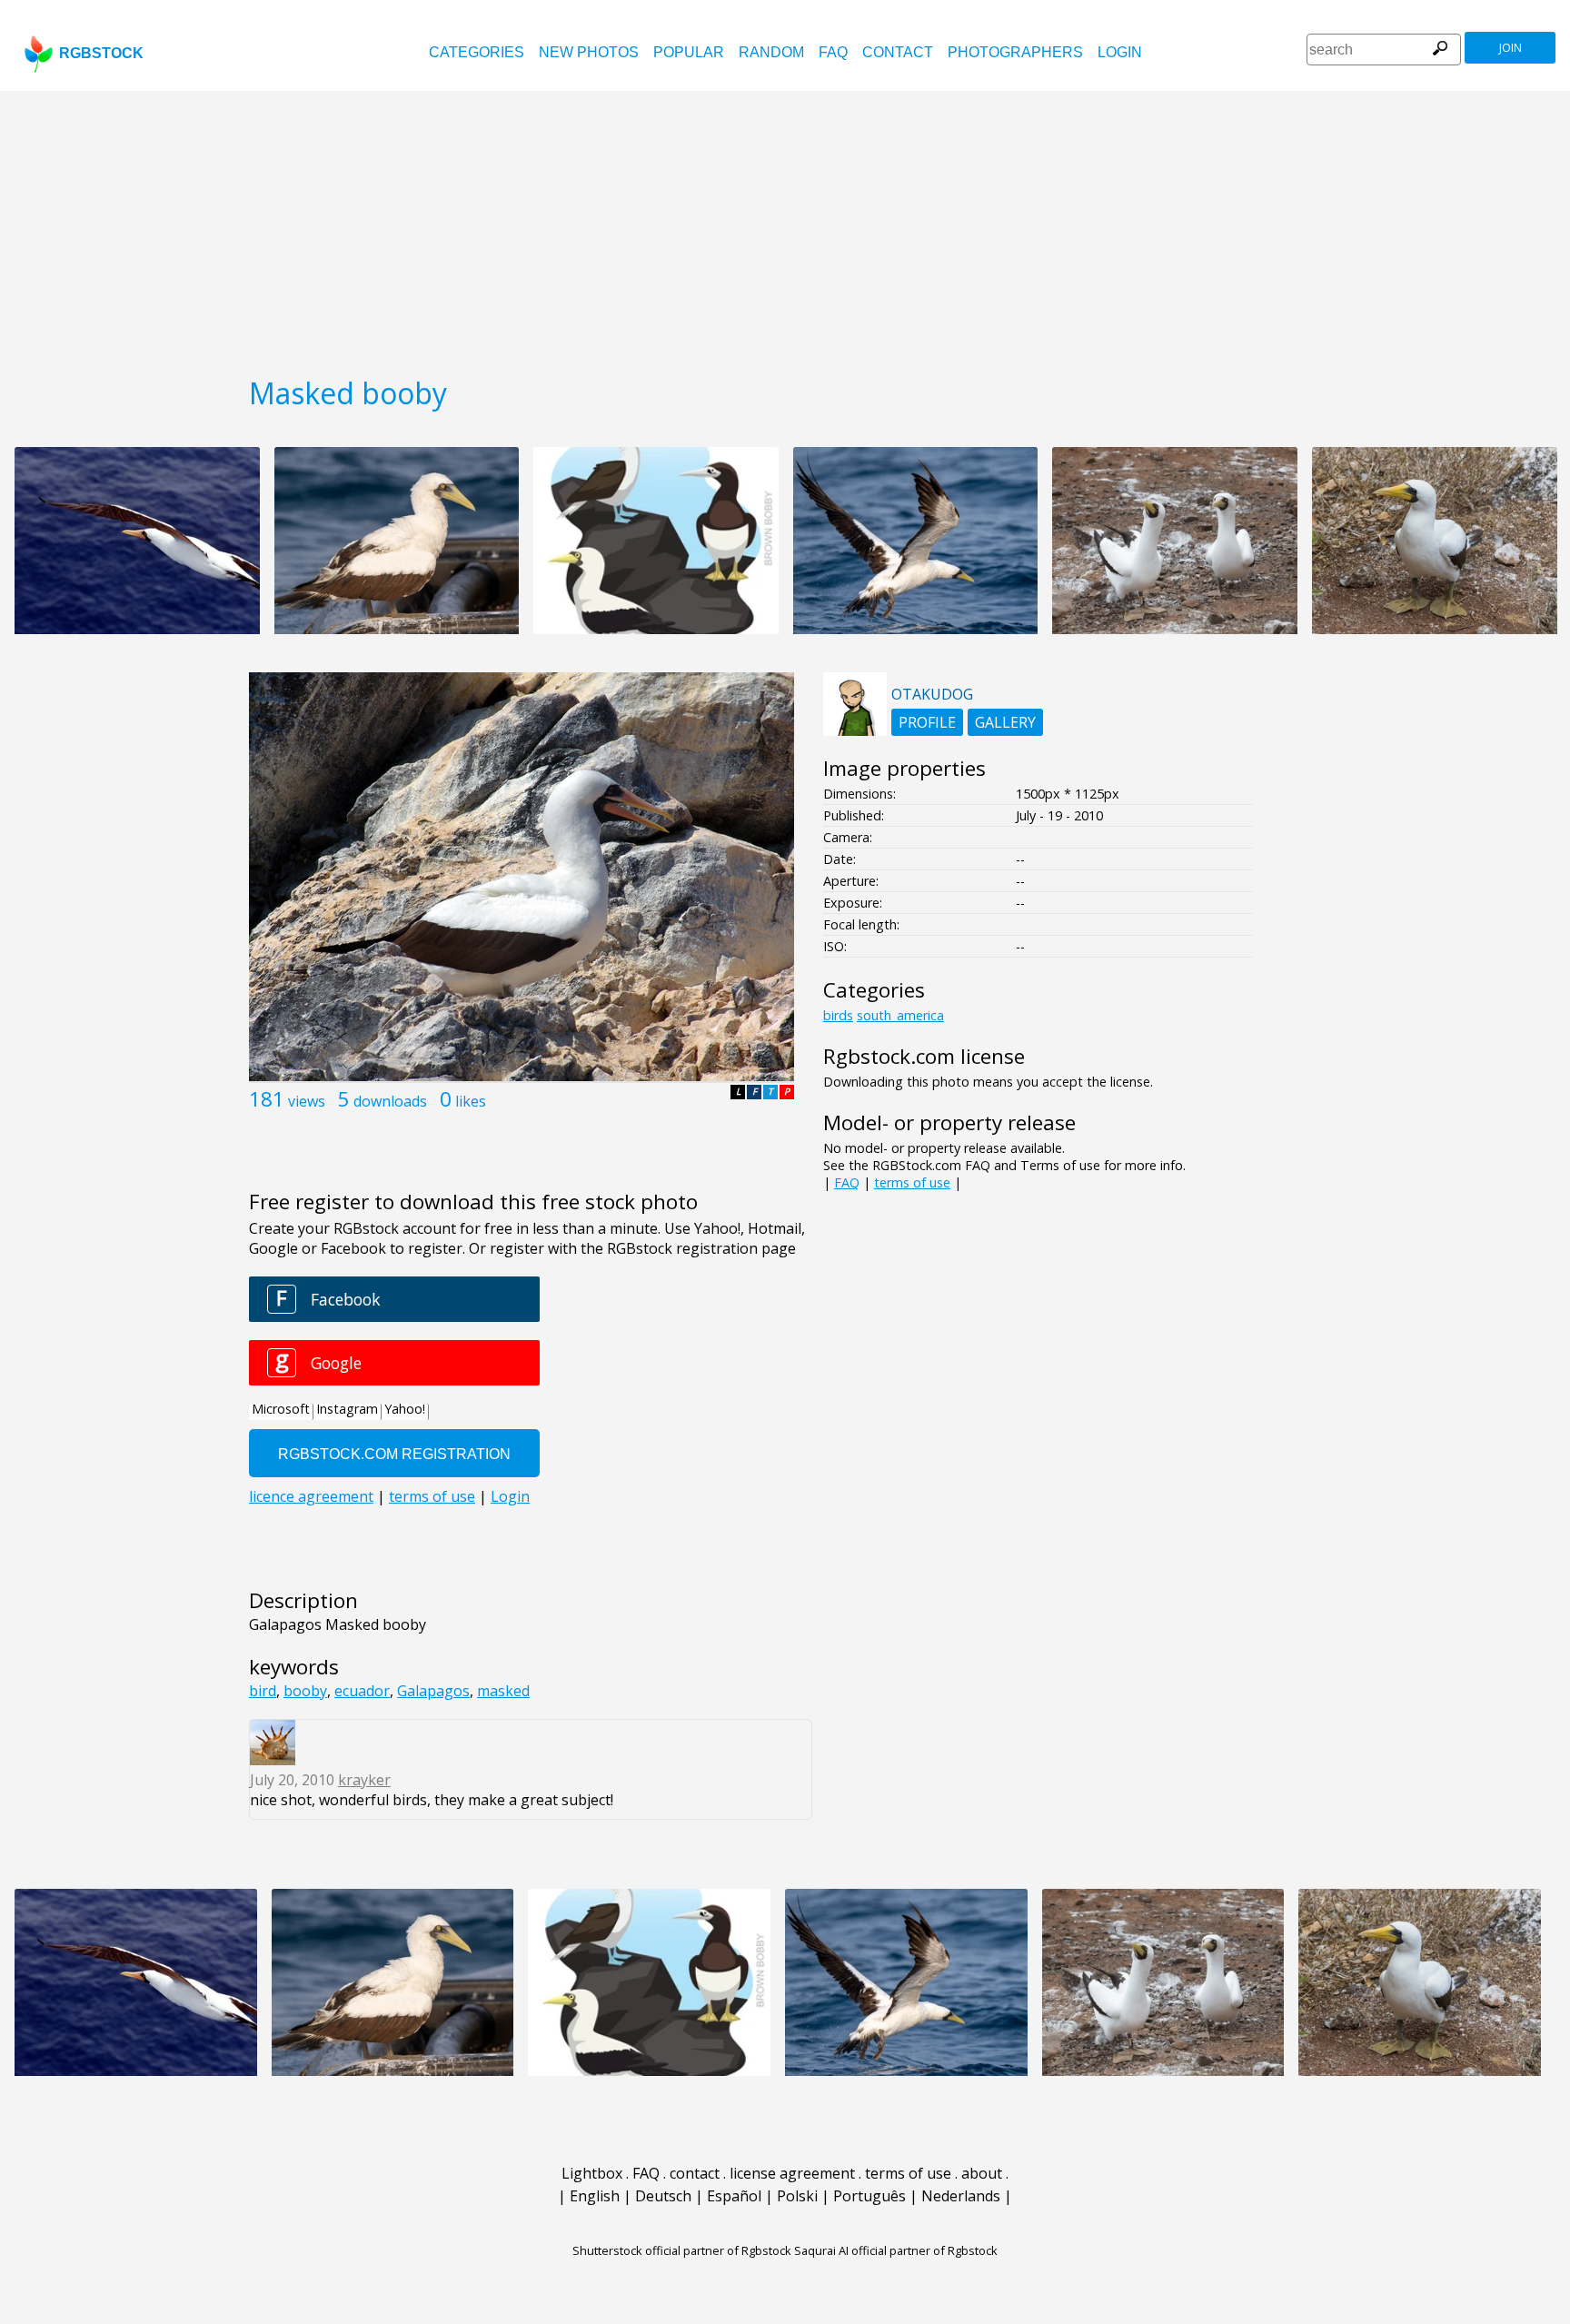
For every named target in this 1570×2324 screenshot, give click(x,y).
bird (263, 1691)
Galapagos (433, 1691)
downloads (390, 1101)
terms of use (912, 1182)
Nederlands (961, 2196)
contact (898, 52)
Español (734, 2196)
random (771, 52)
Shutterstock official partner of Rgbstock (682, 2250)
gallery (1005, 722)
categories (477, 52)
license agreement (792, 2173)
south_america (900, 1015)
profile (927, 722)
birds (838, 1015)
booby (305, 1691)
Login (1120, 52)
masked (503, 1691)
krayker (364, 1780)
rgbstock (101, 53)
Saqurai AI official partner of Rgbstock (896, 2250)
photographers (1015, 52)
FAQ (833, 52)
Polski (797, 2196)
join (1510, 48)
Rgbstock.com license (924, 1056)
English (595, 2196)
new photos (589, 52)
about (982, 2173)
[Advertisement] (785, 227)
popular (689, 52)
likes (471, 1101)
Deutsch (663, 2196)
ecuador (362, 1691)
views (307, 1101)
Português (869, 2196)
